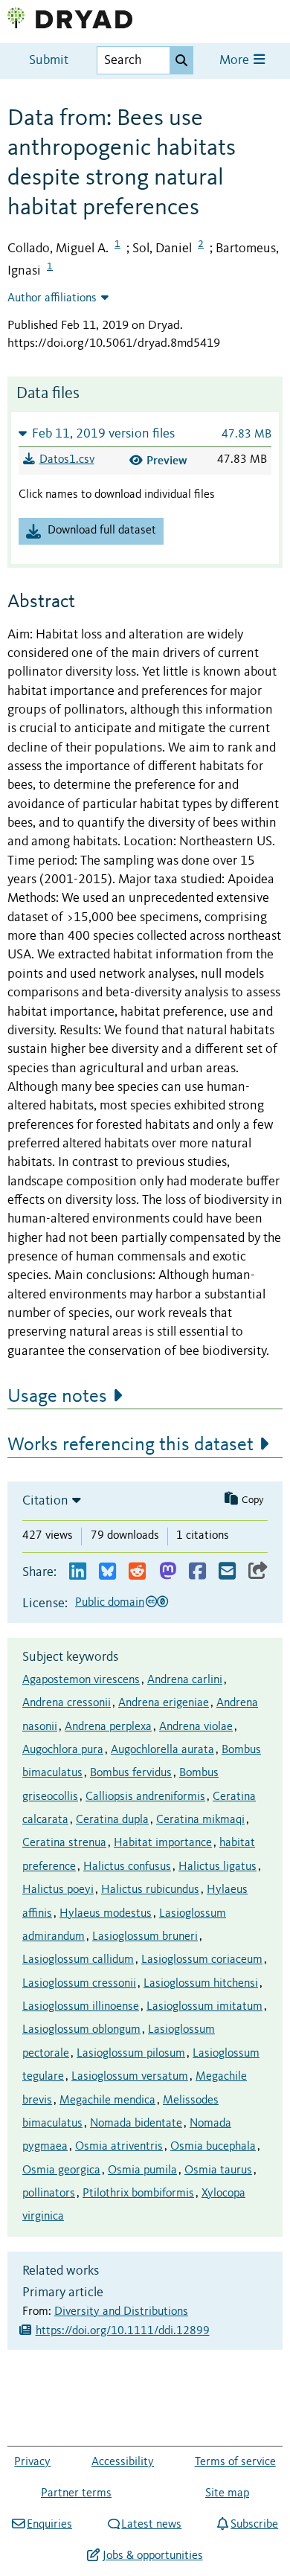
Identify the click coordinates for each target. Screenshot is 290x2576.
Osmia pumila (142, 2170)
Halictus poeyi (58, 1890)
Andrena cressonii (67, 1703)
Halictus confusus (127, 1867)
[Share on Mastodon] (168, 1572)
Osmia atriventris (119, 2147)
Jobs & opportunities (152, 2556)
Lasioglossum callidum (78, 1960)
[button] (145, 433)
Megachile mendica (107, 2101)
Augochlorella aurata (162, 1750)
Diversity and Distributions (121, 2312)
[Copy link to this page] (258, 1572)
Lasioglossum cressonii (79, 1984)
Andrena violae (196, 1727)
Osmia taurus (218, 2170)
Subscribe (254, 2525)
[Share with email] (227, 1572)
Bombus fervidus (131, 1773)
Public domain (110, 1603)
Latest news (151, 2525)
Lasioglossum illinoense (81, 2007)
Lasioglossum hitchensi (201, 1984)
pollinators (49, 2194)
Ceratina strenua (64, 1843)
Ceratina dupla (112, 1820)
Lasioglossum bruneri (145, 1937)
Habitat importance (163, 1843)
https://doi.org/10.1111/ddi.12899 (123, 2331)
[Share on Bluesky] (107, 1572)
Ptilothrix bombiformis (138, 2194)
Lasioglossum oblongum (81, 2030)
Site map (227, 2493)
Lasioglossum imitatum (204, 2007)
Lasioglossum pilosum (131, 2054)
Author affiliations (52, 298)
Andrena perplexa (108, 1727)
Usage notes (57, 1397)
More (236, 61)
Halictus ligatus (217, 1867)
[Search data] (181, 60)
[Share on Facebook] (197, 1572)
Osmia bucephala (213, 2147)
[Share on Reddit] (137, 1572)
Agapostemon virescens (81, 1680)
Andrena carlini (185, 1680)
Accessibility (123, 2462)
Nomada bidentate (136, 2124)
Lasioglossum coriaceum (202, 1960)
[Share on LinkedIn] (78, 1572)
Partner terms (76, 2493)
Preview (167, 460)
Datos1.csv (67, 460)
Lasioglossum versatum (130, 2077)
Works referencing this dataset (130, 1445)
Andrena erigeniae (164, 1703)
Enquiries (49, 2525)
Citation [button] (45, 1501)
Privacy (32, 2462)
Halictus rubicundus (150, 1890)
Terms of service (235, 2462)
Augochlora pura (63, 1750)
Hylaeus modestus (106, 1914)
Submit (49, 61)
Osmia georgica (61, 2170)
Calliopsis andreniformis (145, 1797)
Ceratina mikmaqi (200, 1820)
